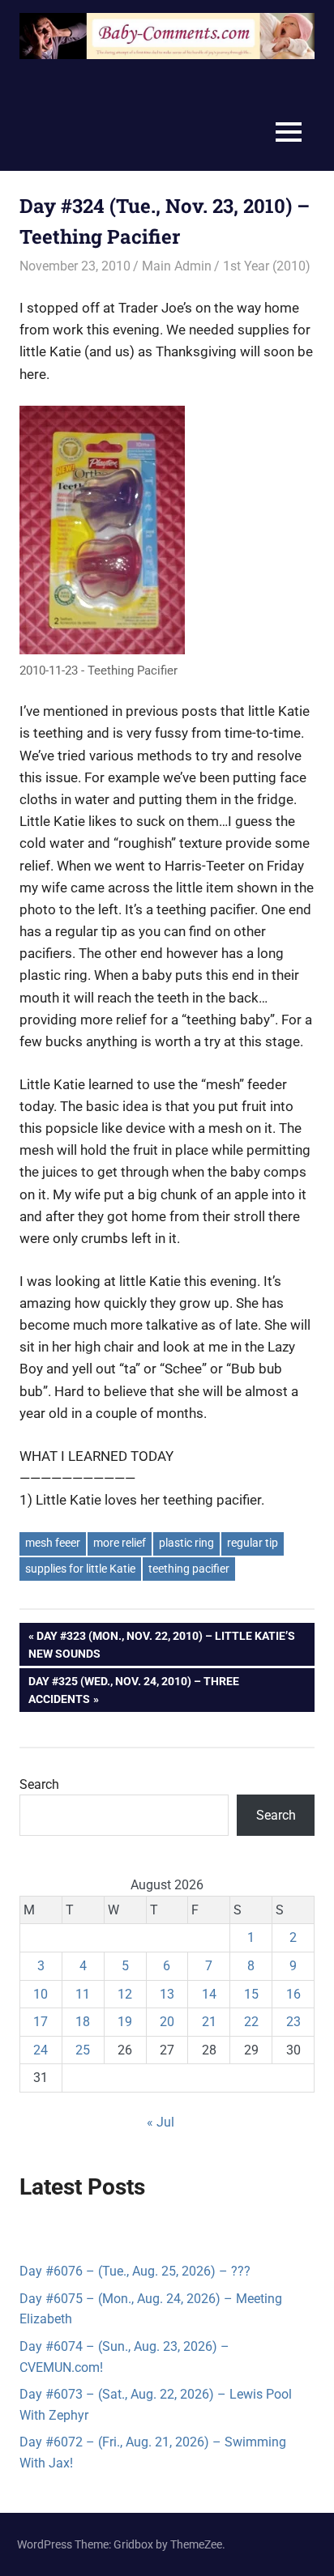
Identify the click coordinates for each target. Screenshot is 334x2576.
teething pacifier (189, 1569)
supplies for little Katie (80, 1569)
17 (41, 2022)
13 (167, 1994)
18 (83, 2022)
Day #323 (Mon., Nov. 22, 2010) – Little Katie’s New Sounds (162, 1644)
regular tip (253, 1543)
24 (41, 2050)
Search (39, 1784)
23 (293, 2022)
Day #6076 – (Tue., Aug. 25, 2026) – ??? (135, 2271)
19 (125, 2022)
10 (41, 1994)
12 (125, 1994)
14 (209, 1994)
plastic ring (186, 1543)
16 (293, 1994)
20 (167, 2022)
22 (251, 2022)
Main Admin (177, 266)
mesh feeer (53, 1543)
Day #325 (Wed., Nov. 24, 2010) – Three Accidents (133, 1690)
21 (209, 2022)
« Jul (161, 2122)
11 (83, 1994)
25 (83, 2050)
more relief (120, 1543)
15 (251, 1994)
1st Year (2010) (267, 266)
